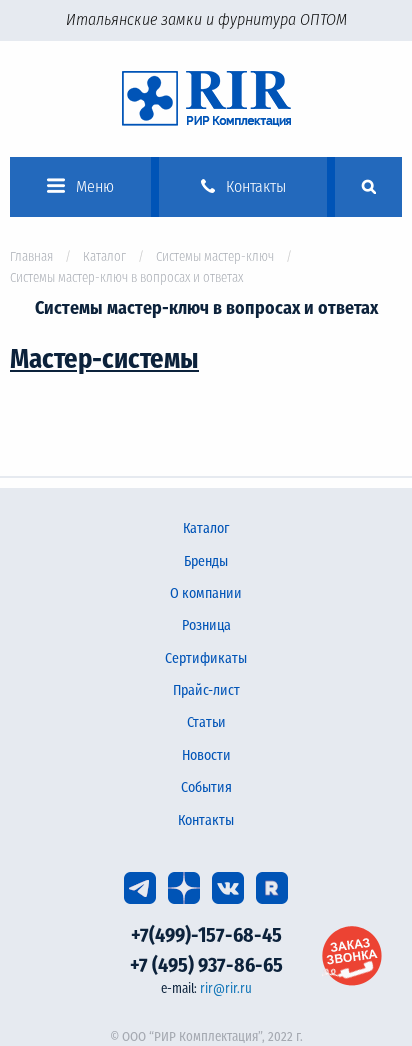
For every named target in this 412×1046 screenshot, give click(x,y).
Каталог (104, 256)
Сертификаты (206, 658)
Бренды (206, 561)
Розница (206, 625)
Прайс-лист (206, 690)
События (206, 787)
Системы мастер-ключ (215, 256)
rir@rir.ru (226, 988)
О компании (206, 593)
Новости (206, 755)
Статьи (206, 722)
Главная (31, 256)
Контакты (206, 820)
